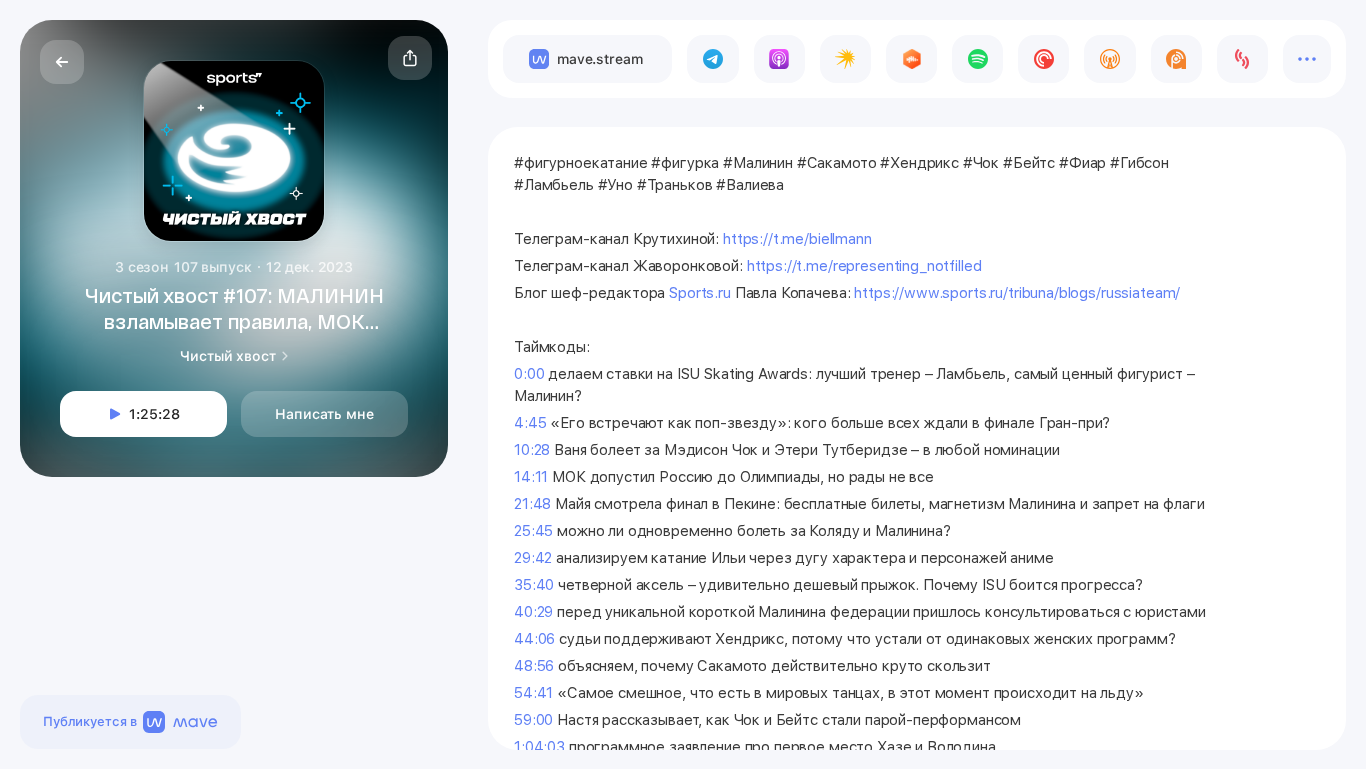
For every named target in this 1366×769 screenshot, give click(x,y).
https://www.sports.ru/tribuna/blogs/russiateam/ (1017, 293)
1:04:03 (539, 747)
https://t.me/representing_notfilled (864, 266)
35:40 (534, 585)
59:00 (533, 720)
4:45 (530, 423)
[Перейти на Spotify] (977, 59)
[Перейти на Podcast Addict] (1176, 59)
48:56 (534, 666)
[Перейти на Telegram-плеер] (712, 59)
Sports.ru (700, 293)
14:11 (531, 477)
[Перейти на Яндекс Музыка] (845, 59)
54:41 (533, 693)
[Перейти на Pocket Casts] (1043, 59)
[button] (410, 58)
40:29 (533, 612)
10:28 (532, 450)
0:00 (529, 374)
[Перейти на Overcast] (1109, 59)
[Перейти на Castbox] (911, 59)
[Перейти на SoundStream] (1242, 59)
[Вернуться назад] (62, 62)
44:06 (534, 639)
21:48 (532, 504)
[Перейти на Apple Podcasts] (779, 59)
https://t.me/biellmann (797, 239)
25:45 (533, 531)
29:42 (533, 558)
